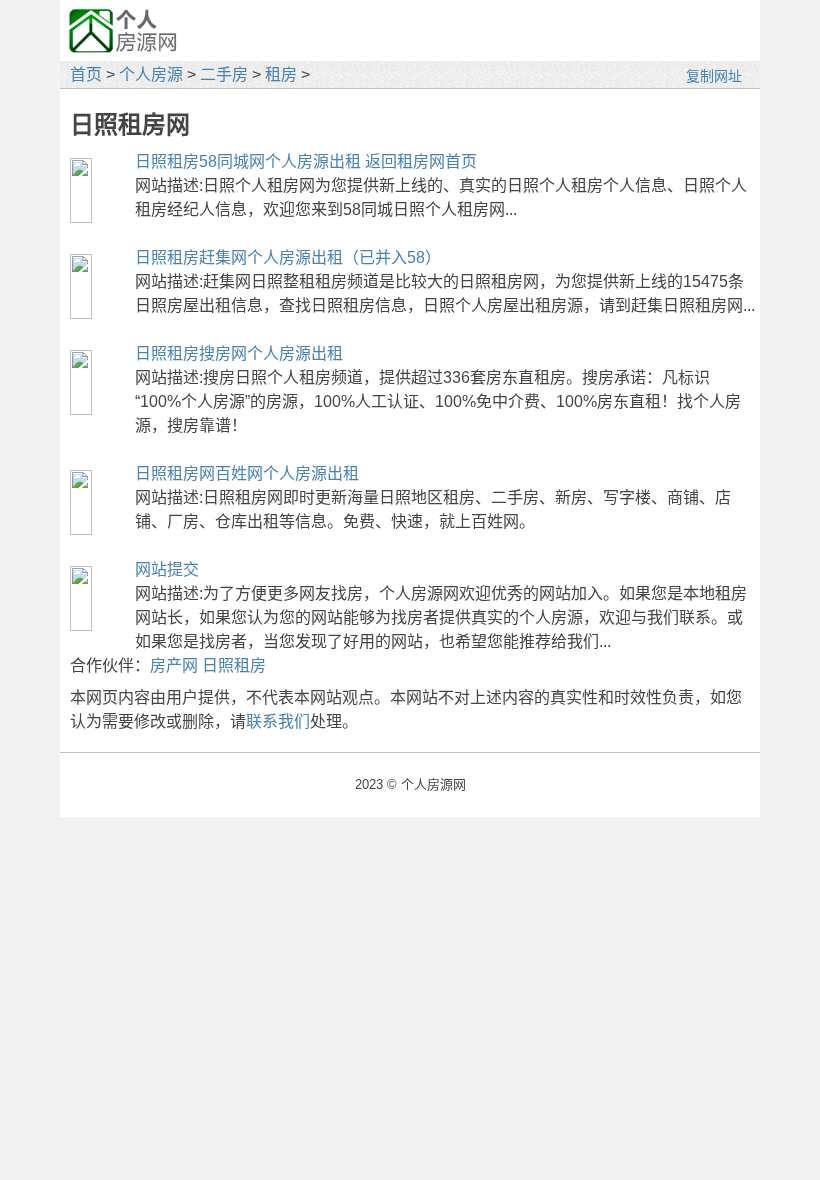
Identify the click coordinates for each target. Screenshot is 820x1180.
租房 (281, 74)
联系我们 (278, 721)
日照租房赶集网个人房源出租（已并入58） (288, 257)
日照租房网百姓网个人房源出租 (247, 473)
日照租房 (234, 665)
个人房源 (151, 74)
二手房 (224, 74)
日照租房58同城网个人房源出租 (248, 161)
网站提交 (167, 569)
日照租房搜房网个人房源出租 (239, 353)
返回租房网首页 (421, 161)
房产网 (174, 665)
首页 (86, 74)
